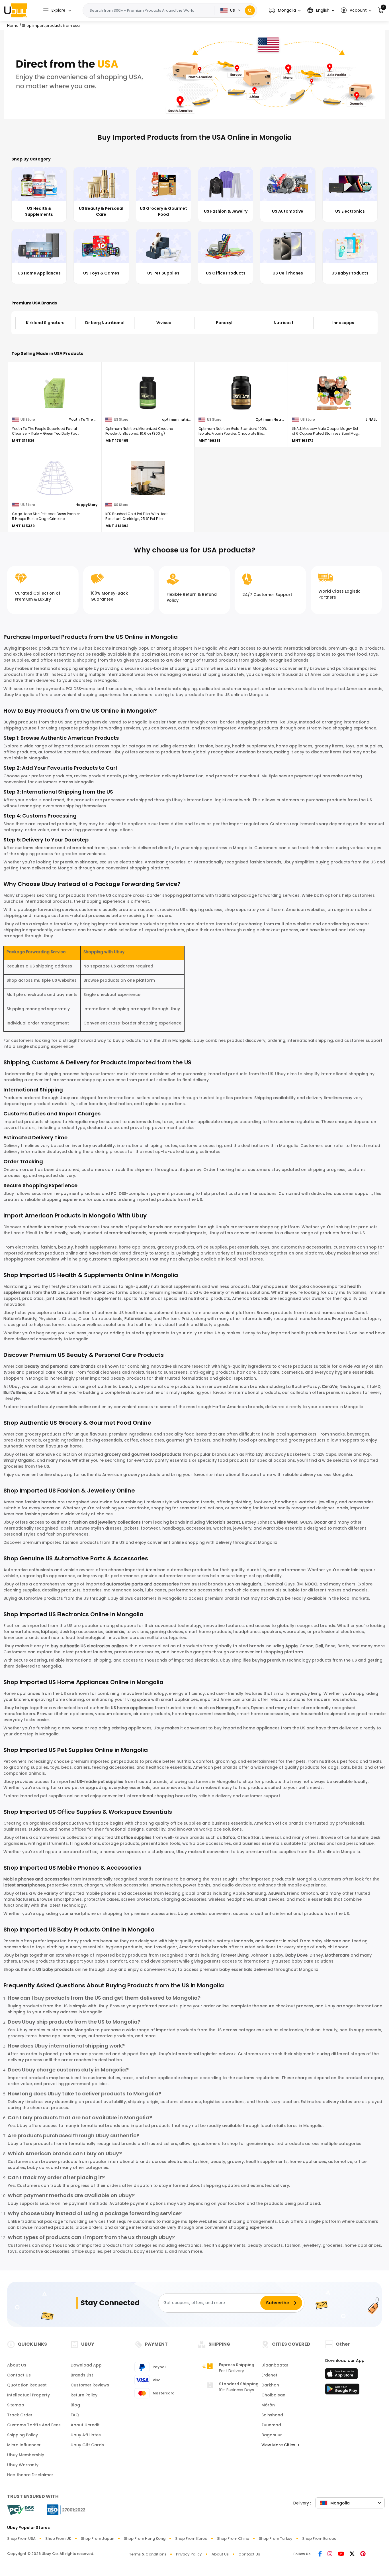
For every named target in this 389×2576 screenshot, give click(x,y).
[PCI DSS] (21, 2510)
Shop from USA (21, 2539)
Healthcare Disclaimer (30, 2475)
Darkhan (270, 2385)
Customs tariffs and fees (34, 2425)
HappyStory (86, 505)
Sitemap (16, 2405)
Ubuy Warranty (23, 2465)
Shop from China (233, 2539)
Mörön (268, 2405)
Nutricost (224, 323)
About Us (17, 2365)
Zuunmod (271, 2425)
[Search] (250, 10)
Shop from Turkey (276, 2539)
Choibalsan (273, 2395)
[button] (285, 10)
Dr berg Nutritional (45, 323)
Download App (86, 2365)
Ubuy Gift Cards (87, 2445)
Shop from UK (58, 2539)
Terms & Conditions (148, 2554)
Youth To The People (83, 419)
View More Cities (279, 2445)
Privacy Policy (189, 2554)
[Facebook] (320, 2554)
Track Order (20, 2415)
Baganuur (272, 2435)
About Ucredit (85, 2425)
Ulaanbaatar (275, 2365)
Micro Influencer (24, 2445)
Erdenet (269, 2375)
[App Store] (342, 2375)
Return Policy (84, 2395)
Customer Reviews (90, 2385)
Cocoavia (343, 323)
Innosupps (284, 323)
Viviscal (105, 323)
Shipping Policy (22, 2435)
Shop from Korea (191, 2539)
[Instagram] (330, 2554)
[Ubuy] (16, 10)
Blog (75, 2405)
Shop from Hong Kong (145, 2539)
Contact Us (19, 2375)
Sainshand (272, 2415)
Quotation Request (27, 2385)
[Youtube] (341, 2554)
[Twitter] (352, 2554)
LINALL (371, 419)
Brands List (82, 2375)
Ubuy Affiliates (86, 2435)
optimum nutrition (176, 419)
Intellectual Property (28, 2395)
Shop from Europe (319, 2539)
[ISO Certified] (63, 2509)
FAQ (75, 2415)
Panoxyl (165, 323)
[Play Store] (342, 2391)
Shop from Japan (98, 2539)
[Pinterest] (363, 2554)
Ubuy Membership (26, 2455)
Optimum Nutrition (270, 419)
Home (13, 26)
